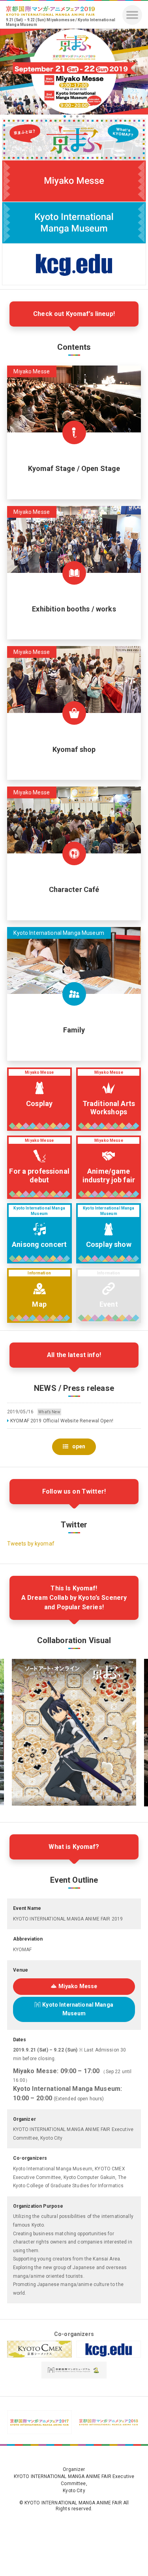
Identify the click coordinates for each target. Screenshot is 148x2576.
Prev (10, 72)
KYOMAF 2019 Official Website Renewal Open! (62, 1421)
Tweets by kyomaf (31, 1544)
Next (138, 72)
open (79, 1446)
